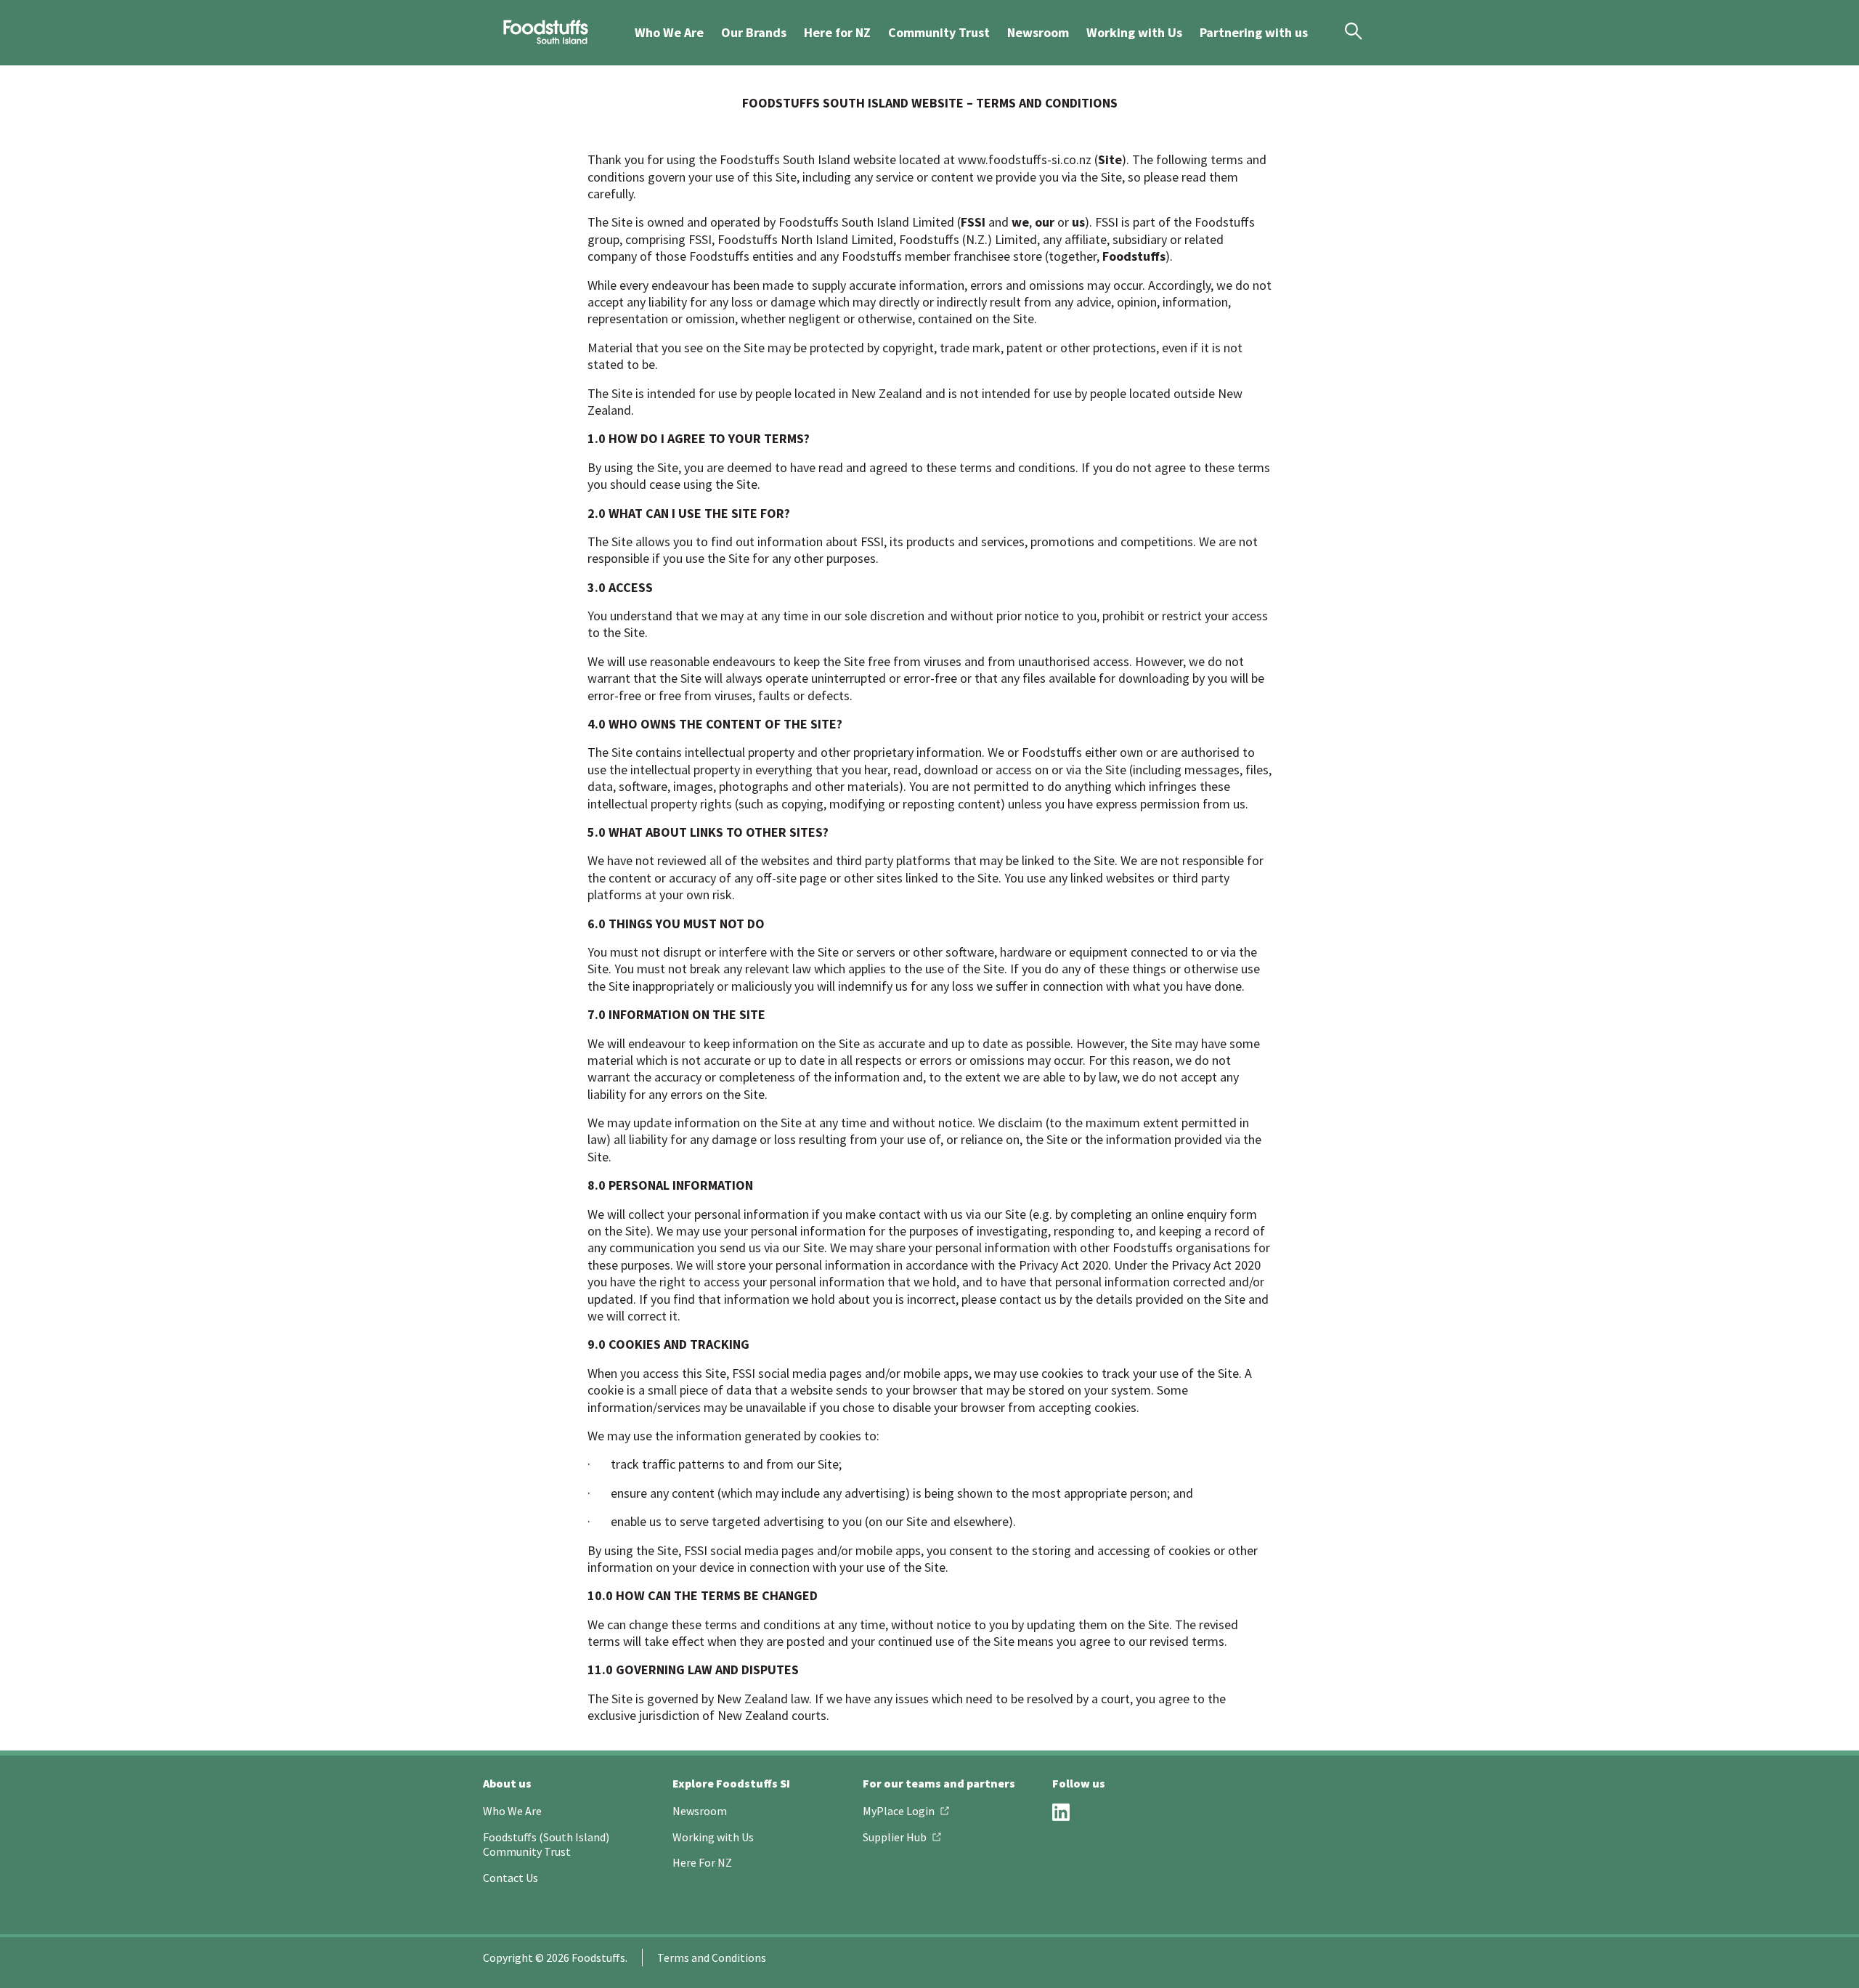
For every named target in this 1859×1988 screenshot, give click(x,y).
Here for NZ (837, 32)
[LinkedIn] (1061, 1812)
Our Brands (754, 32)
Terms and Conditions (712, 1957)
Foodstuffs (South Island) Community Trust (546, 1845)
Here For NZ (702, 1862)
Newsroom (1038, 32)
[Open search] (1348, 31)
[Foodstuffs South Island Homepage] (541, 33)
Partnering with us (1254, 32)
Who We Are (669, 32)
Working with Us (1134, 32)
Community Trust (939, 32)
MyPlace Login (899, 1811)
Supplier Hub (895, 1837)
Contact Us (510, 1878)
